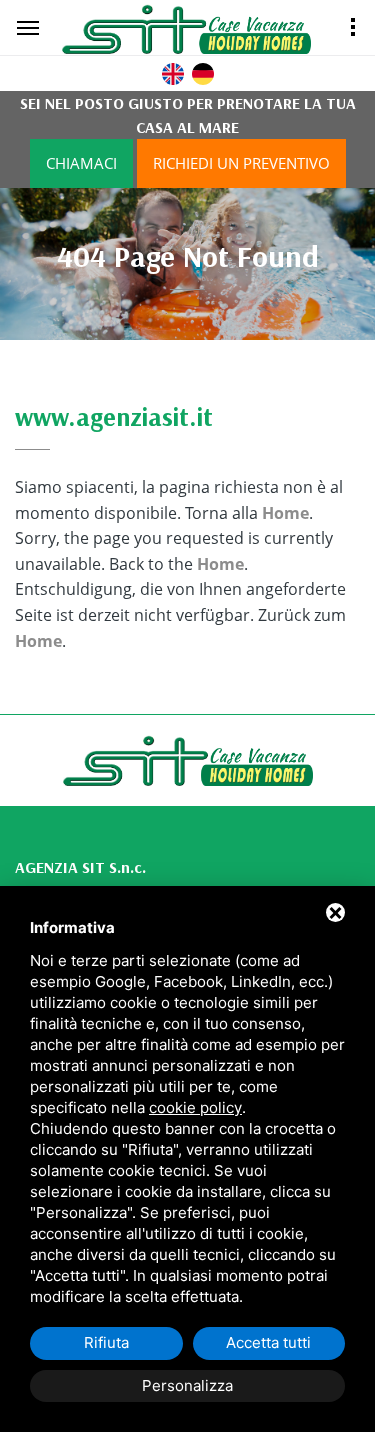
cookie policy (195, 1107)
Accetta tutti (268, 1342)
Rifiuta (106, 1342)
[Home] (211, 29)
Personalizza (187, 1385)
